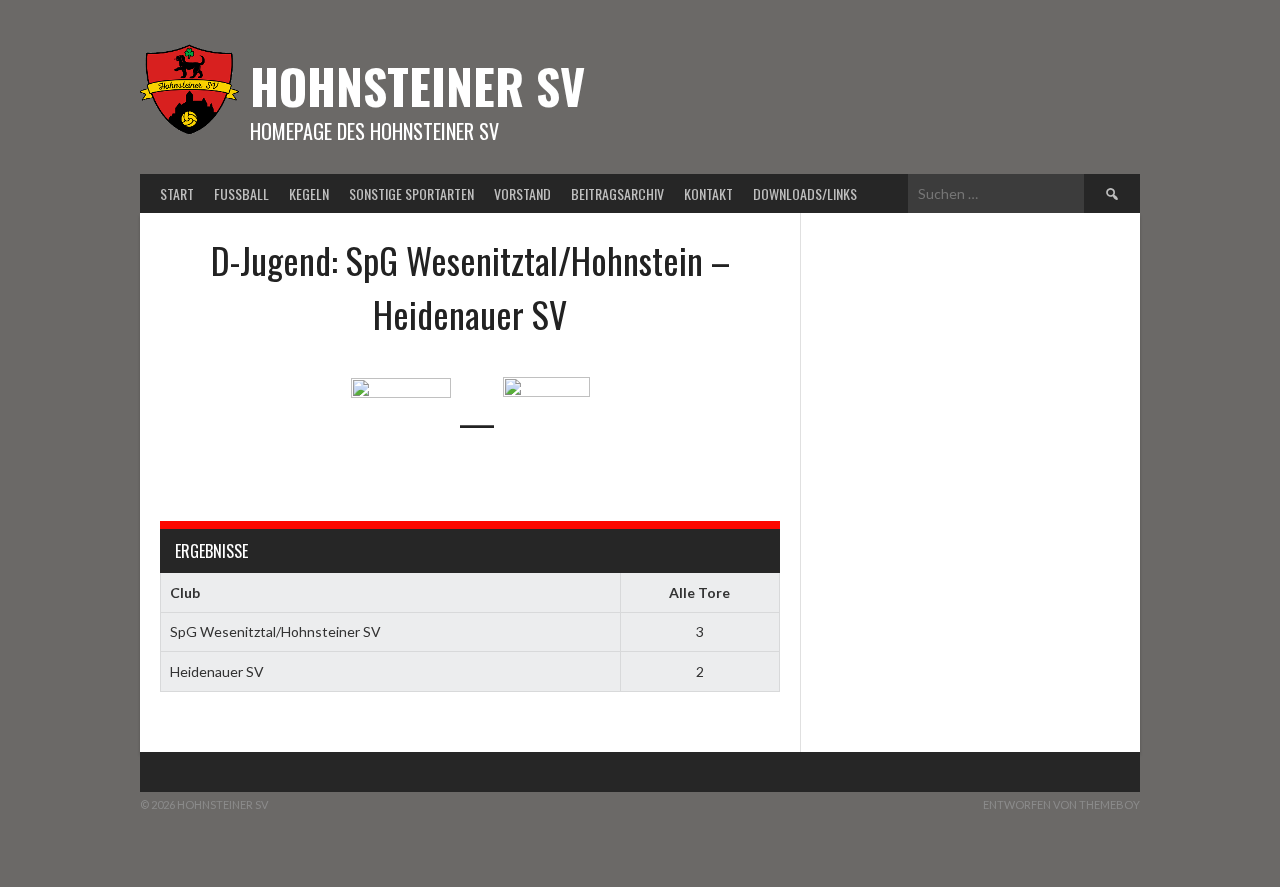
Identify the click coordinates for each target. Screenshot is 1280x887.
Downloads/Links (805, 193)
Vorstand (522, 193)
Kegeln (309, 193)
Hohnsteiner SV (417, 85)
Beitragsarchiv (617, 193)
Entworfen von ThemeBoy (1061, 804)
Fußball (241, 193)
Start (177, 193)
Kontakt (708, 193)
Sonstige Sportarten (411, 193)
